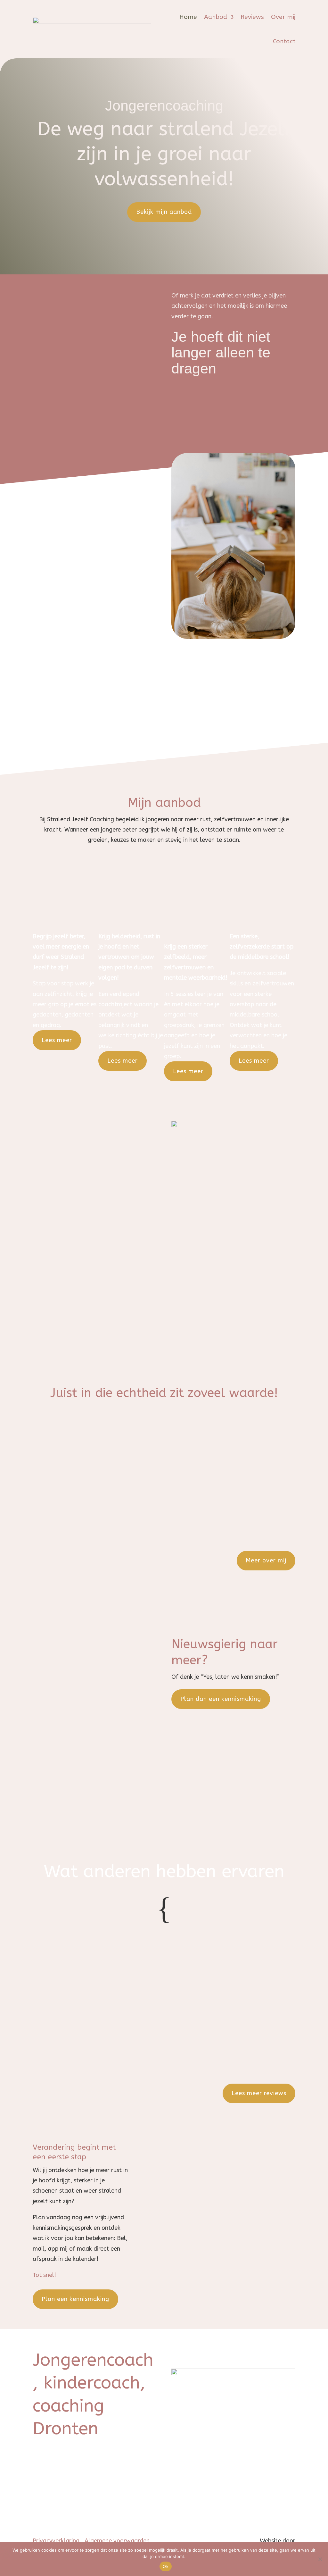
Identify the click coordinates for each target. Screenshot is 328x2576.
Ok (166, 2566)
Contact (284, 41)
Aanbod (216, 17)
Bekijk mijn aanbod (164, 212)
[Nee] (320, 2559)
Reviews (252, 17)
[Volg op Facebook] (290, 2354)
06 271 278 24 (68, 2473)
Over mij (283, 17)
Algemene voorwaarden (117, 2541)
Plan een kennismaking (75, 2299)
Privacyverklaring (56, 2541)
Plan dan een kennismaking (221, 1699)
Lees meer (57, 1040)
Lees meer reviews (259, 2093)
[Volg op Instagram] (277, 2354)
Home (188, 17)
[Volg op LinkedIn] (265, 2354)
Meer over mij (266, 1560)
